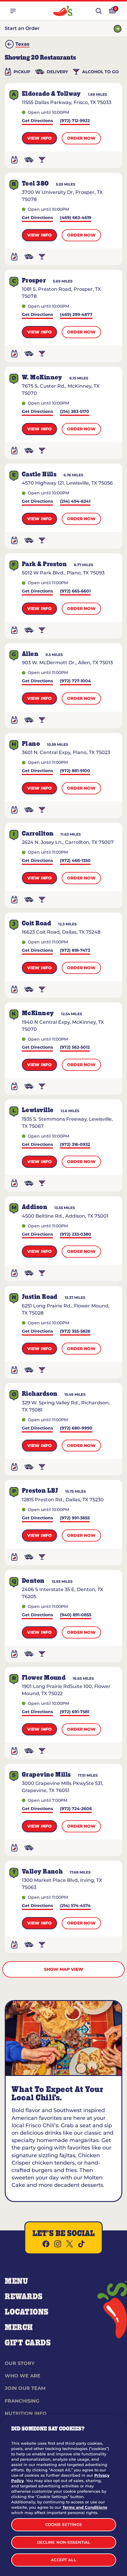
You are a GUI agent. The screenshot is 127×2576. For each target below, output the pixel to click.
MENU (16, 2281)
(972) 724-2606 (76, 1809)
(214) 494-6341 (75, 502)
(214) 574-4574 (75, 1906)
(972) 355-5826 (75, 1332)
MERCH (19, 2328)
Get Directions (37, 121)
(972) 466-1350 (75, 861)
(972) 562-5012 (75, 1048)
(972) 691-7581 (75, 1712)
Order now (81, 138)
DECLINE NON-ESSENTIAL (64, 2542)
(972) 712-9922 (75, 121)
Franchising (22, 2401)
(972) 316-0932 (75, 1145)
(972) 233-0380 (76, 1235)
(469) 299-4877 (76, 315)
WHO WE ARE (23, 2376)
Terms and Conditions (85, 2507)
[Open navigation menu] (13, 11)
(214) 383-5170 (75, 412)
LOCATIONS (27, 2312)
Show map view (64, 1969)
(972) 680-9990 (76, 1428)
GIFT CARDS (28, 2343)
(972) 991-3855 (75, 1518)
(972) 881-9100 (75, 771)
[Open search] (99, 11)
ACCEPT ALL (63, 2560)
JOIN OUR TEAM (25, 2388)
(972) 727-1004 (75, 681)
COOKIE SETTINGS (64, 2524)
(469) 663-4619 (76, 218)
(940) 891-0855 (76, 1615)
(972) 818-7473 (75, 951)
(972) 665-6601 (75, 591)
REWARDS (24, 2297)
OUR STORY (20, 2363)
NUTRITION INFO (26, 2413)
